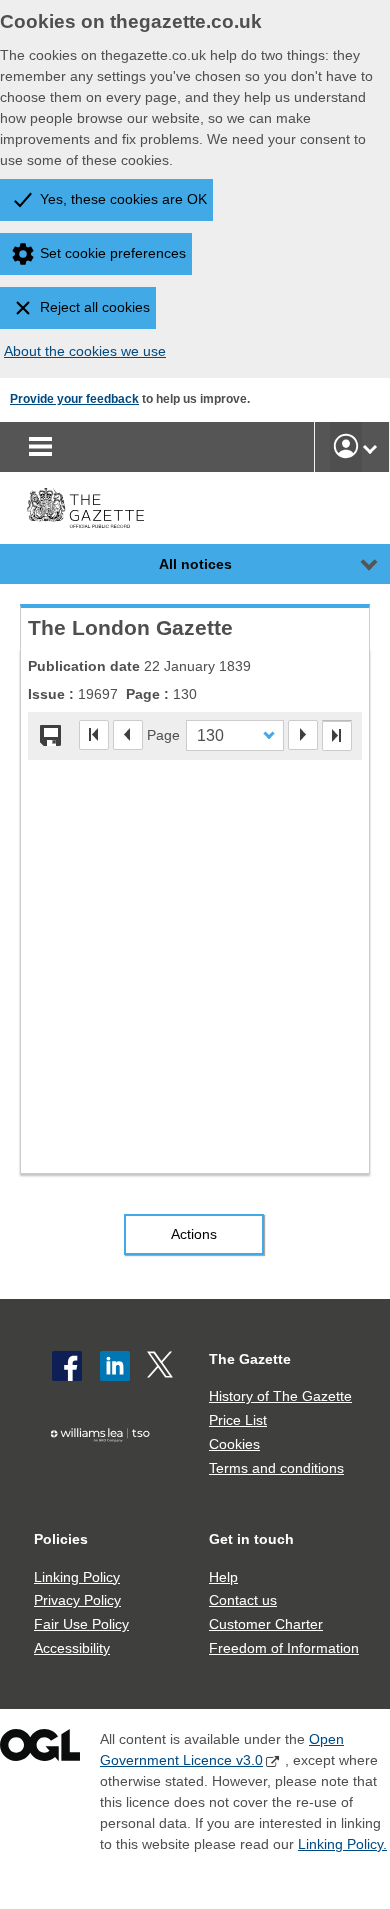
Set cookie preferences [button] (113, 253)
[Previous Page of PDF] (128, 735)
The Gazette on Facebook (67, 1366)
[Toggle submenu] (370, 447)
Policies (61, 1539)
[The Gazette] (85, 508)
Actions (194, 1234)
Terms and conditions (276, 1468)
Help (223, 1577)
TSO (104, 1467)
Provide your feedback (74, 399)
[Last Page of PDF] (337, 736)
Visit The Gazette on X (162, 1366)
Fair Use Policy (81, 1624)
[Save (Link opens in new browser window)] (51, 736)
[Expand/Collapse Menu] (354, 564)
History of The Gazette (280, 1396)
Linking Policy (77, 1577)
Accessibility (72, 1648)
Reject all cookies (95, 307)
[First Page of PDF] (94, 735)
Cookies (234, 1444)
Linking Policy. (342, 1844)
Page (163, 734)
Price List (238, 1420)
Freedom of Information (284, 1648)
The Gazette (250, 1359)
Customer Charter (266, 1624)
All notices (195, 564)
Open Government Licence (40, 1749)
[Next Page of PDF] (303, 735)
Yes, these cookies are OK (123, 199)
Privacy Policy (77, 1600)
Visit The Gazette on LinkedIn (115, 1366)
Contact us (243, 1600)
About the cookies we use (85, 351)
